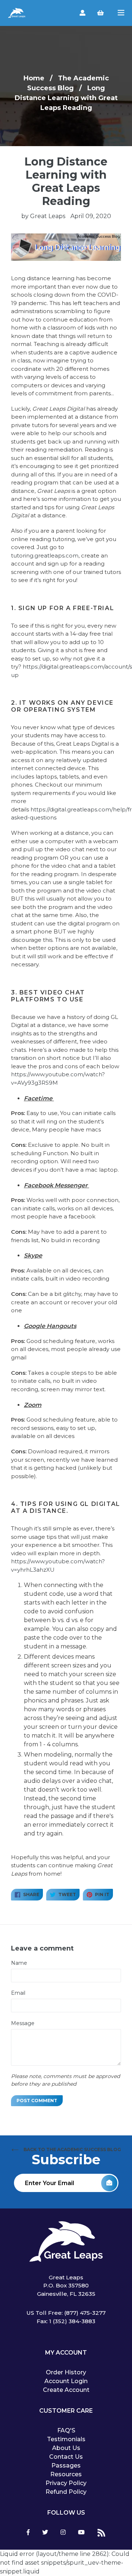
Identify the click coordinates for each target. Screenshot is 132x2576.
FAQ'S (66, 2430)
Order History (66, 2372)
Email (18, 1993)
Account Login (66, 2381)
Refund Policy (66, 2492)
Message (23, 2023)
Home (34, 78)
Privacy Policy (66, 2483)
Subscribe (66, 2160)
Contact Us (66, 2457)
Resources (66, 2474)
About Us (66, 2448)
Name (19, 1963)
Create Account (66, 2390)
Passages (66, 2465)
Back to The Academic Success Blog (72, 2149)
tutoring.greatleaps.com (45, 555)
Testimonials (66, 2439)
